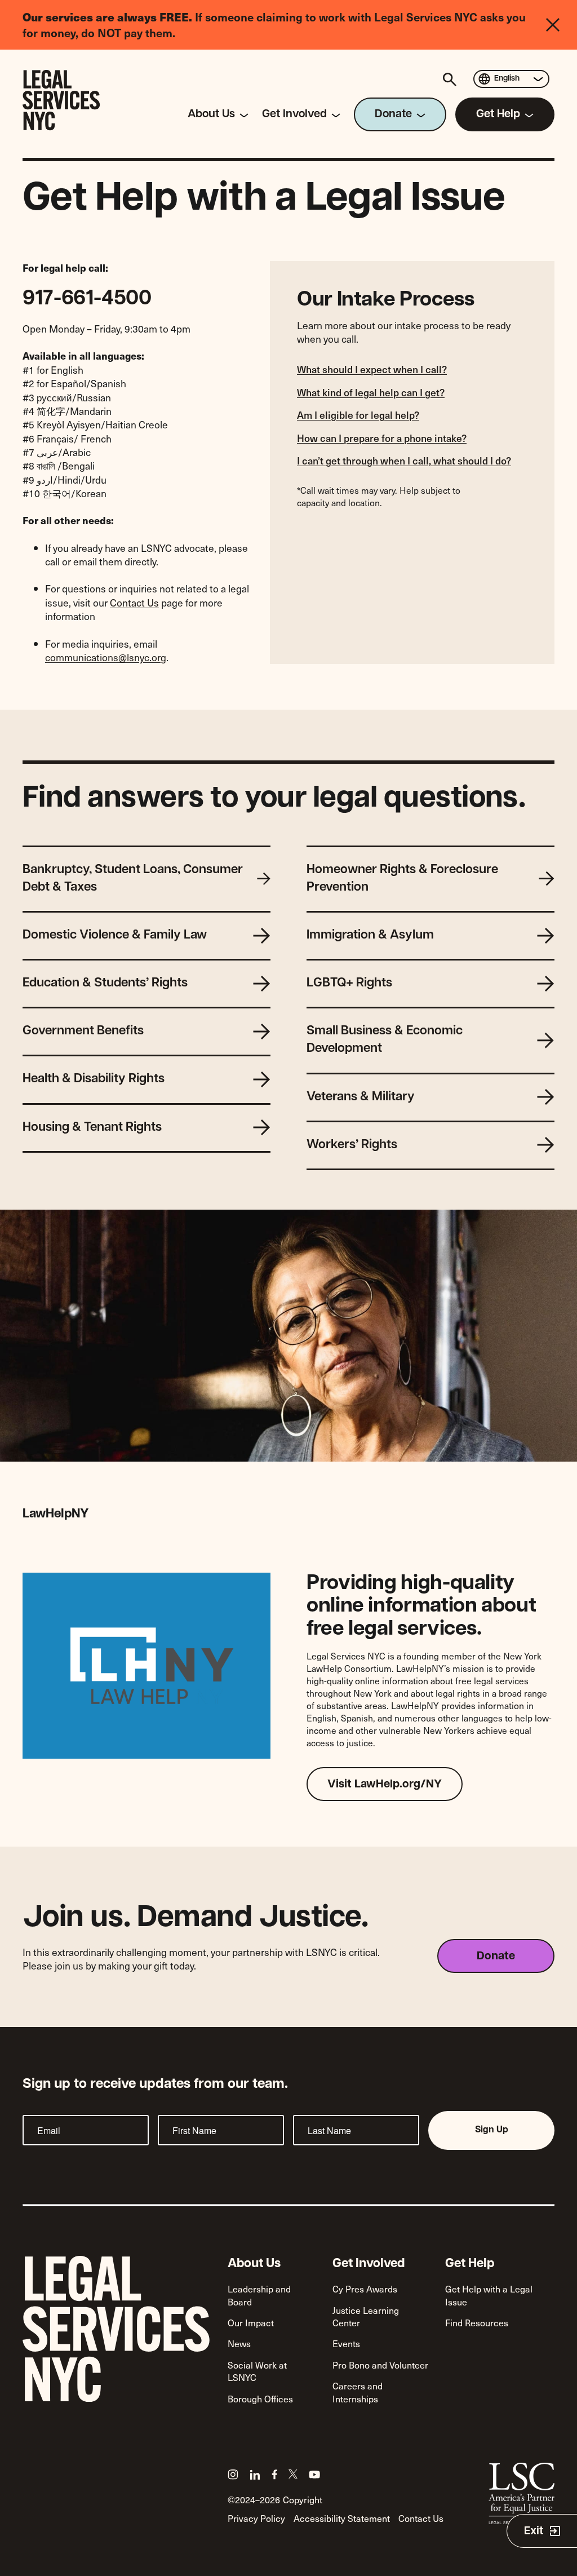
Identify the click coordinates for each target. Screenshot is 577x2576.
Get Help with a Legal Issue (489, 2295)
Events (346, 2343)
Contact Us (134, 603)
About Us (254, 2264)
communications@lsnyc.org (106, 657)
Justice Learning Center (366, 2316)
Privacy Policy (256, 2518)
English (507, 79)
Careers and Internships (358, 2392)
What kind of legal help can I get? (371, 392)
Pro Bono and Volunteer (380, 2365)
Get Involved (369, 2264)
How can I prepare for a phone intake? (382, 438)
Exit (534, 2531)
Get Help (470, 2264)
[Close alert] (562, 25)
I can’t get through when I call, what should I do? (404, 461)
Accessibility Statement (342, 2518)
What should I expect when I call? (372, 369)
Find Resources (477, 2322)
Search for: (451, 79)
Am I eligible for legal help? (358, 415)
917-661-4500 (87, 299)
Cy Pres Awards (365, 2289)
